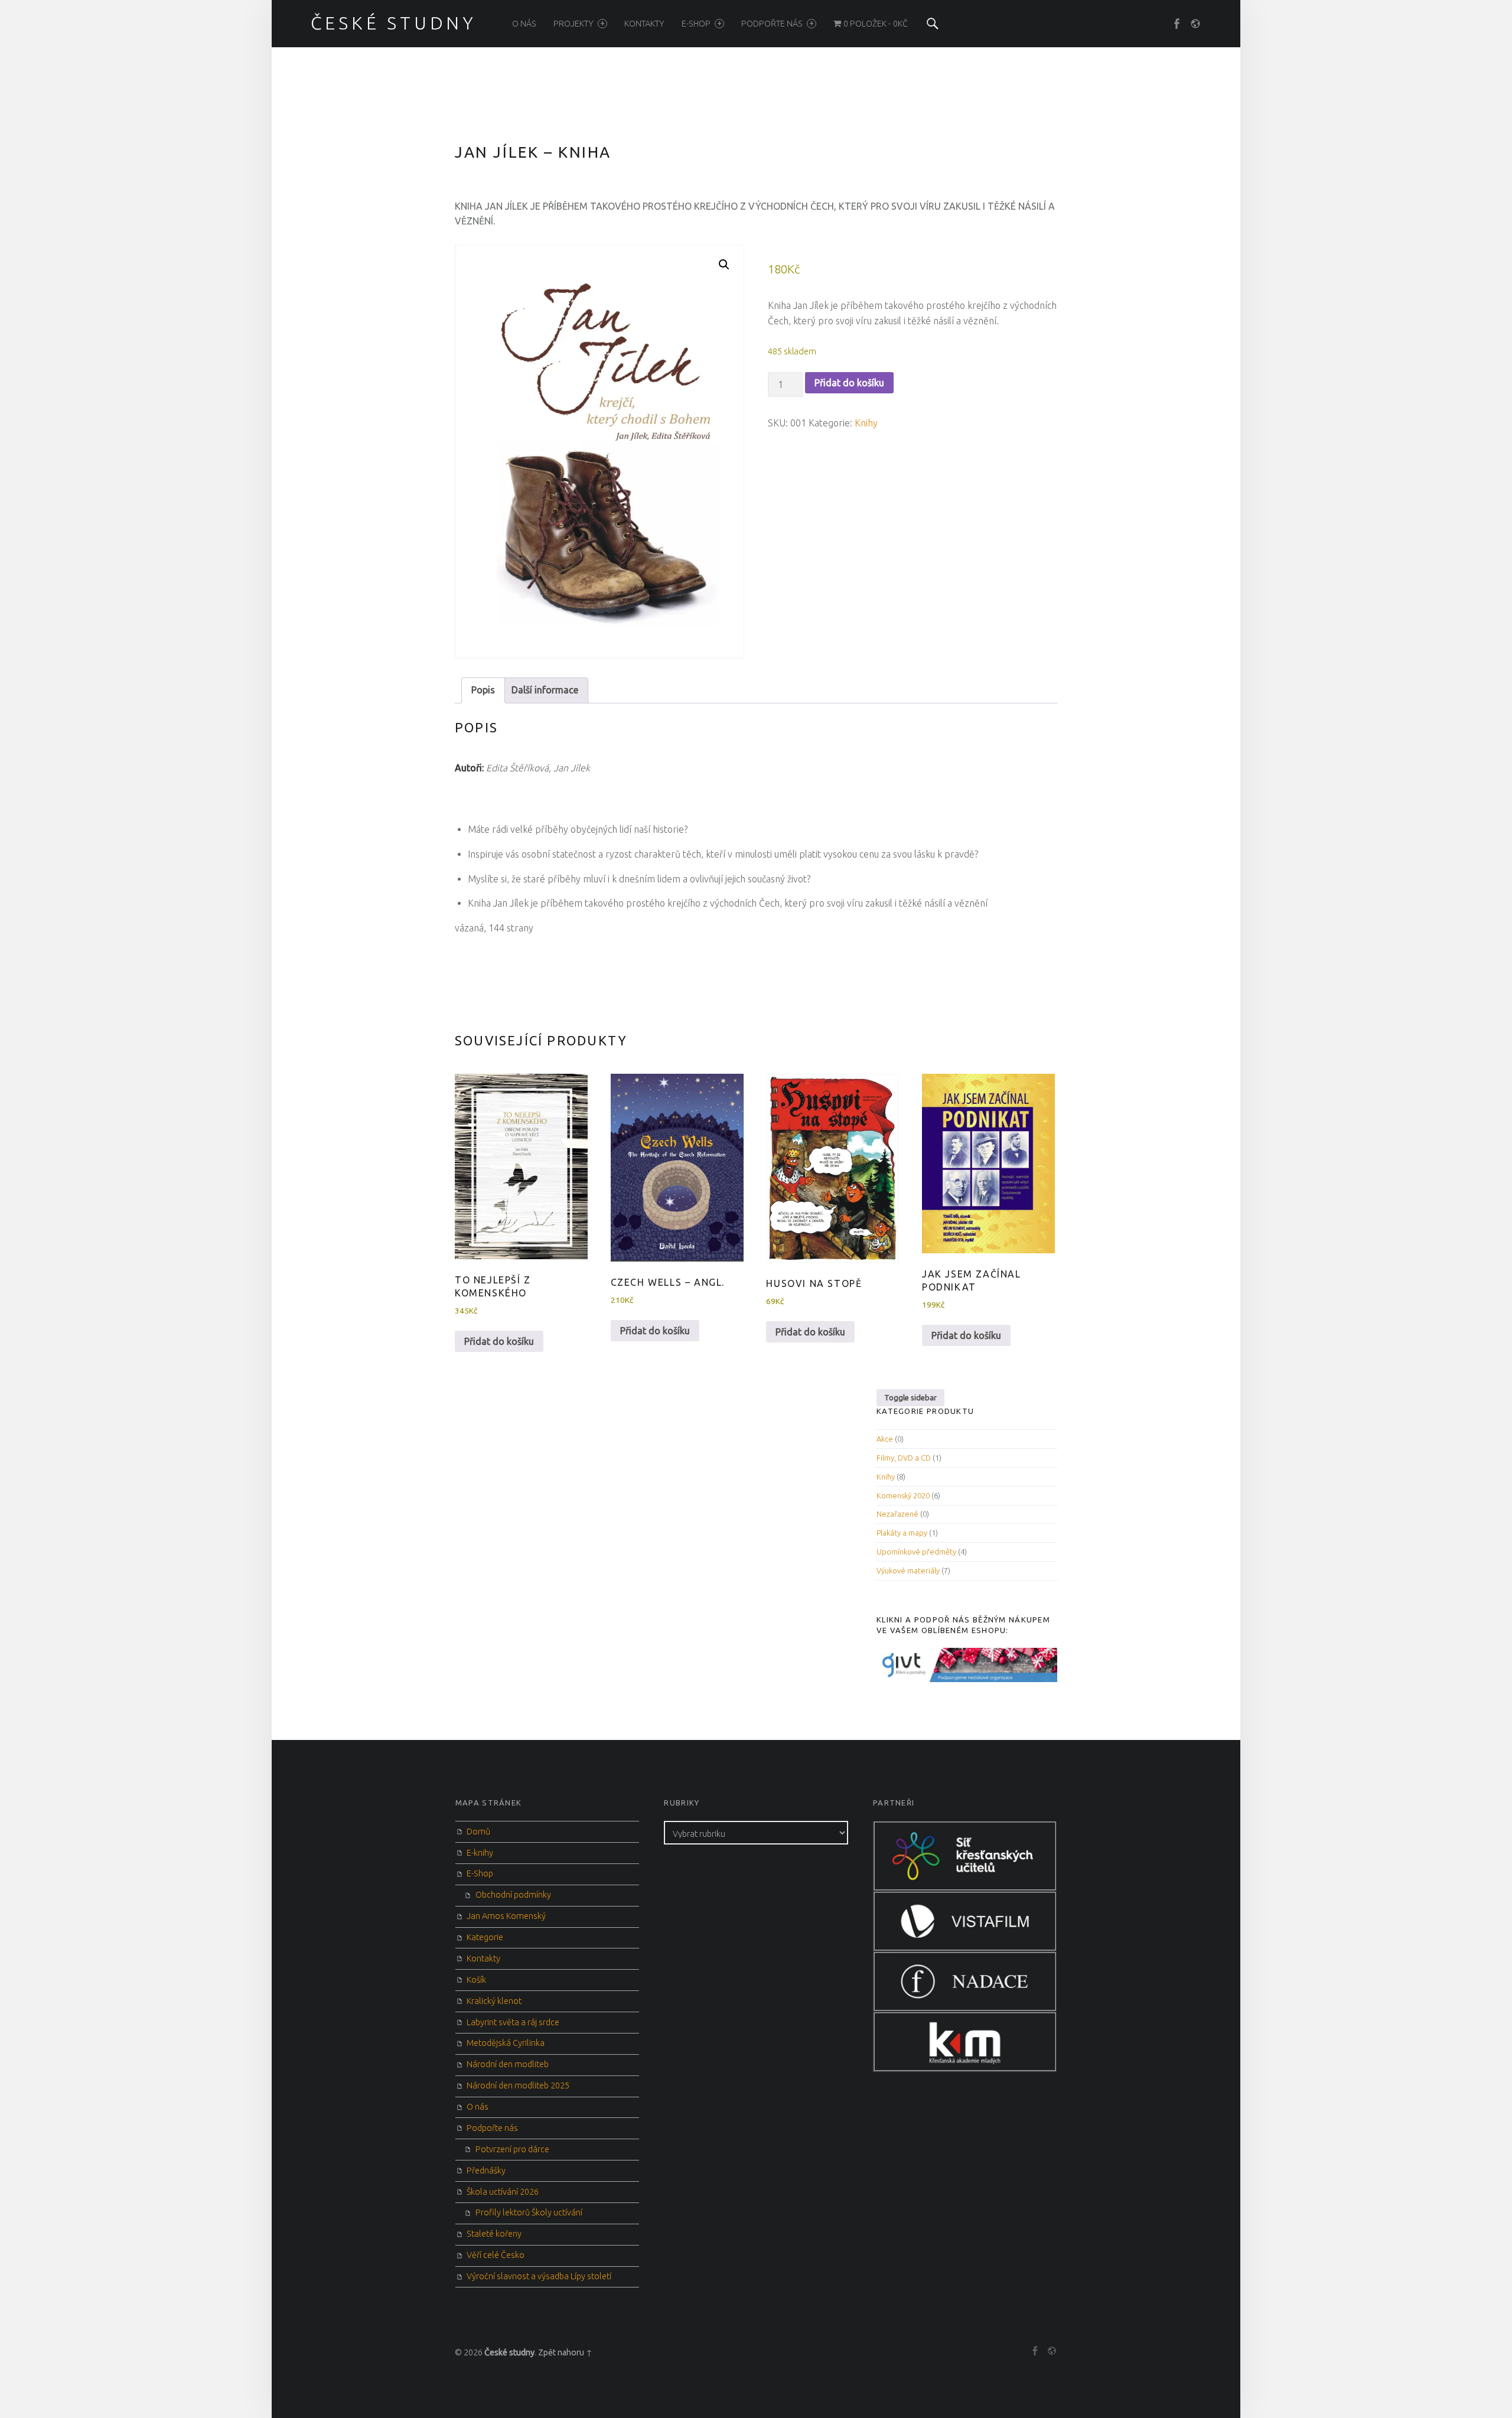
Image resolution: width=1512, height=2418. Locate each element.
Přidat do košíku (849, 383)
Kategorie (485, 1937)
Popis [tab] (483, 690)
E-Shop (696, 24)
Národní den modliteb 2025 (518, 2085)
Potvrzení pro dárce (512, 2149)
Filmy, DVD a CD (904, 1458)
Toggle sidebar (910, 1397)
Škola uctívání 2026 (503, 2192)
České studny (509, 2352)
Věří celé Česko (496, 2255)
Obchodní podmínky (513, 1895)
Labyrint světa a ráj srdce (513, 2022)
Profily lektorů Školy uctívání (529, 2212)
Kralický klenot (494, 2001)
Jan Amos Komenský (506, 1916)
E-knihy (480, 1853)
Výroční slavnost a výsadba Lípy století (539, 2276)
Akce (885, 1439)
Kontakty (644, 24)
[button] (724, 265)
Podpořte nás (772, 24)
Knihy (866, 423)
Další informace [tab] (545, 690)
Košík (476, 1980)
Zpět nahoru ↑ (565, 2352)
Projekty (573, 24)
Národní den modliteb (508, 2064)
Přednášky (486, 2171)
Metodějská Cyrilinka (506, 2043)
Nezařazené (897, 1514)
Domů (478, 1832)
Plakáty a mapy (902, 1533)
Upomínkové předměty (916, 1552)
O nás (524, 24)
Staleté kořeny (494, 2234)
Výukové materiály (908, 1570)
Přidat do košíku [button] (499, 1341)
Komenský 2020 (903, 1495)
